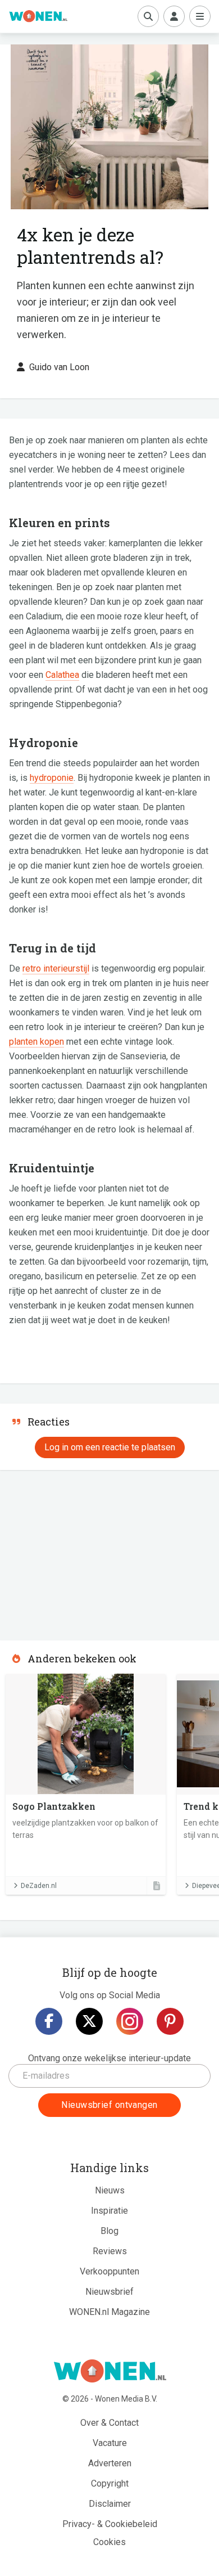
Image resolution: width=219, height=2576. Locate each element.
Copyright (110, 2483)
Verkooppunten (109, 2271)
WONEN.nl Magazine (109, 2312)
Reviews (110, 2251)
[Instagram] (130, 2021)
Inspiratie (109, 2211)
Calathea (62, 675)
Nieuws (110, 2190)
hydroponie (52, 778)
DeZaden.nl (39, 1886)
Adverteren (110, 2463)
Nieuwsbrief (109, 2292)
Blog (109, 2231)
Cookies (109, 2542)
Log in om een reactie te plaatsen (110, 1447)
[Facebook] (49, 2021)
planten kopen (36, 1042)
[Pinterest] (170, 2021)
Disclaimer (110, 2504)
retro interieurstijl (56, 968)
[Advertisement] (84, 1552)
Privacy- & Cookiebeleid (110, 2524)
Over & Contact (109, 2423)
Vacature (110, 2443)
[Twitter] (89, 2021)
